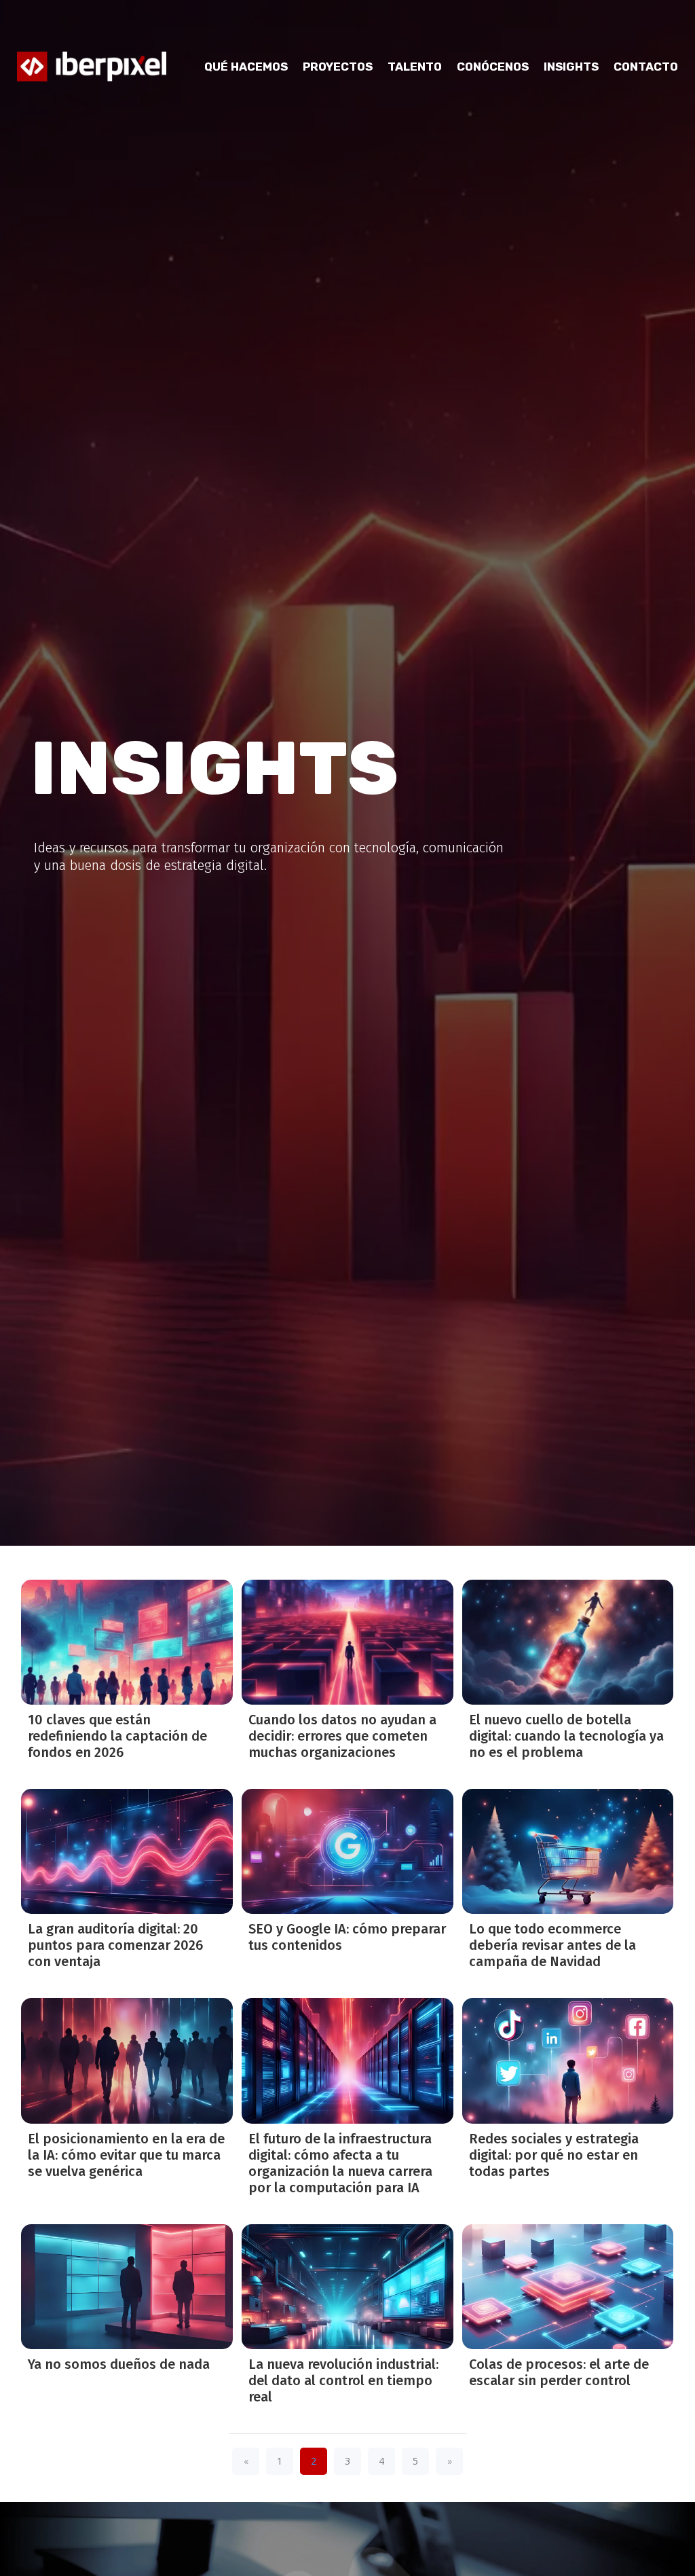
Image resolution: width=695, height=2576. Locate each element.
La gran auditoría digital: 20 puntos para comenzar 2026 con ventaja (115, 1945)
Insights (571, 67)
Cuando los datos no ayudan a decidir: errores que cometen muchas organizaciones (342, 1736)
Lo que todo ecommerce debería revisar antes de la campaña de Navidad (552, 1945)
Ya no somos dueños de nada (119, 2364)
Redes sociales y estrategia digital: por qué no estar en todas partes (554, 2155)
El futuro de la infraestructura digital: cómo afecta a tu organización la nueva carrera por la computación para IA (340, 2163)
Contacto (646, 67)
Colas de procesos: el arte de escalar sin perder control (559, 2372)
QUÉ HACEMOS (246, 67)
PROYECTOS (338, 67)
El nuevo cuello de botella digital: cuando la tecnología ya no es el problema (566, 1736)
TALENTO (415, 67)
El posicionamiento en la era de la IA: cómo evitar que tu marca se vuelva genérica (126, 2155)
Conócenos (493, 67)
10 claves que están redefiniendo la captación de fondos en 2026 (117, 1736)
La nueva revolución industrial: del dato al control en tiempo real (343, 2380)
